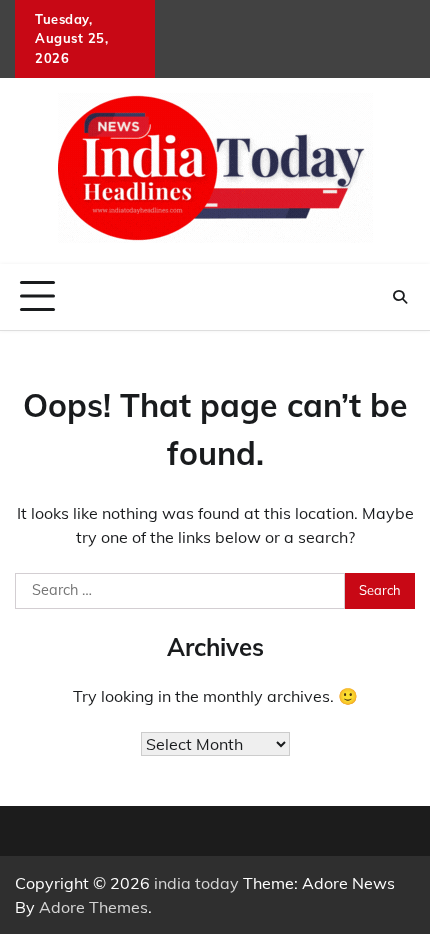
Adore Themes (93, 907)
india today (196, 883)
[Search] (400, 297)
